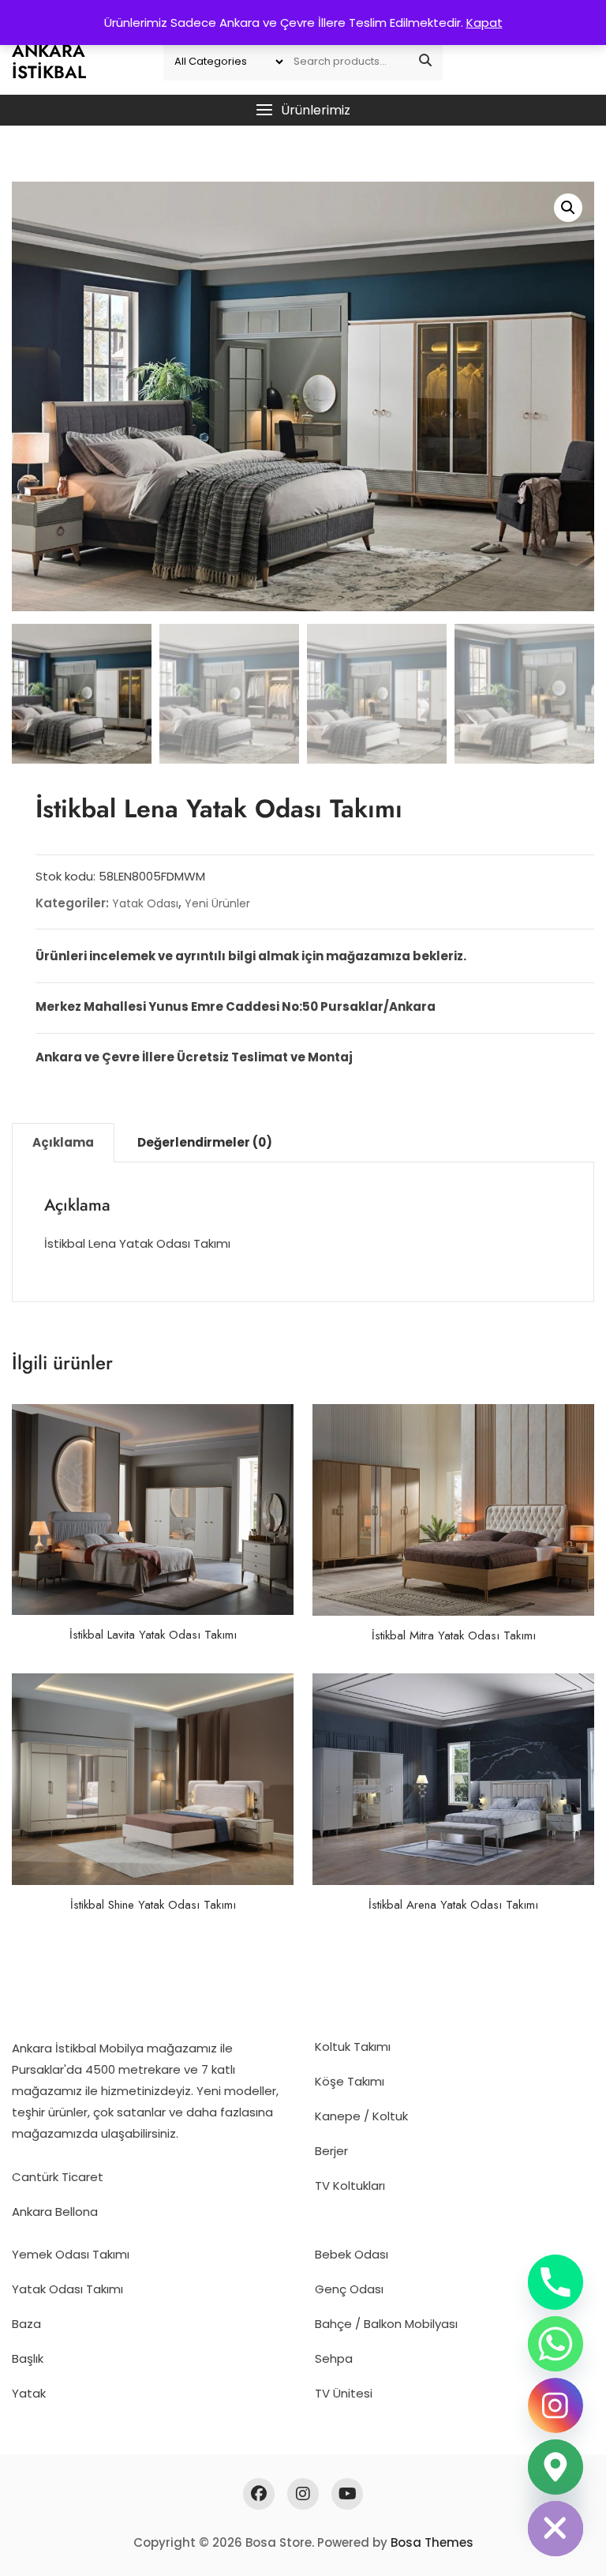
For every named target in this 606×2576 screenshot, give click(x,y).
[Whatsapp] (555, 2344)
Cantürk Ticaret (58, 2177)
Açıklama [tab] (63, 1142)
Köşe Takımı (350, 2081)
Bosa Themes (432, 2542)
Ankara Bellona (55, 2212)
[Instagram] (555, 2405)
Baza (26, 2324)
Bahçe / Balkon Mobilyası (386, 2324)
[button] (303, 110)
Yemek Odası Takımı (71, 2254)
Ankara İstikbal (49, 61)
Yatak (29, 2393)
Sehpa (334, 2358)
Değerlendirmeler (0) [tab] (205, 1142)
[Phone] (555, 2282)
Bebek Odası (352, 2254)
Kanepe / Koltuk (361, 2116)
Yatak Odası (145, 903)
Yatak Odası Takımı (67, 2289)
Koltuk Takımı (353, 2047)
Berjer (331, 2151)
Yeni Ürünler (217, 903)
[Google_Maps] (555, 2467)
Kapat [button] (484, 23)
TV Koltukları (350, 2185)
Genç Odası (349, 2289)
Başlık (28, 2358)
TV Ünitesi (344, 2393)
